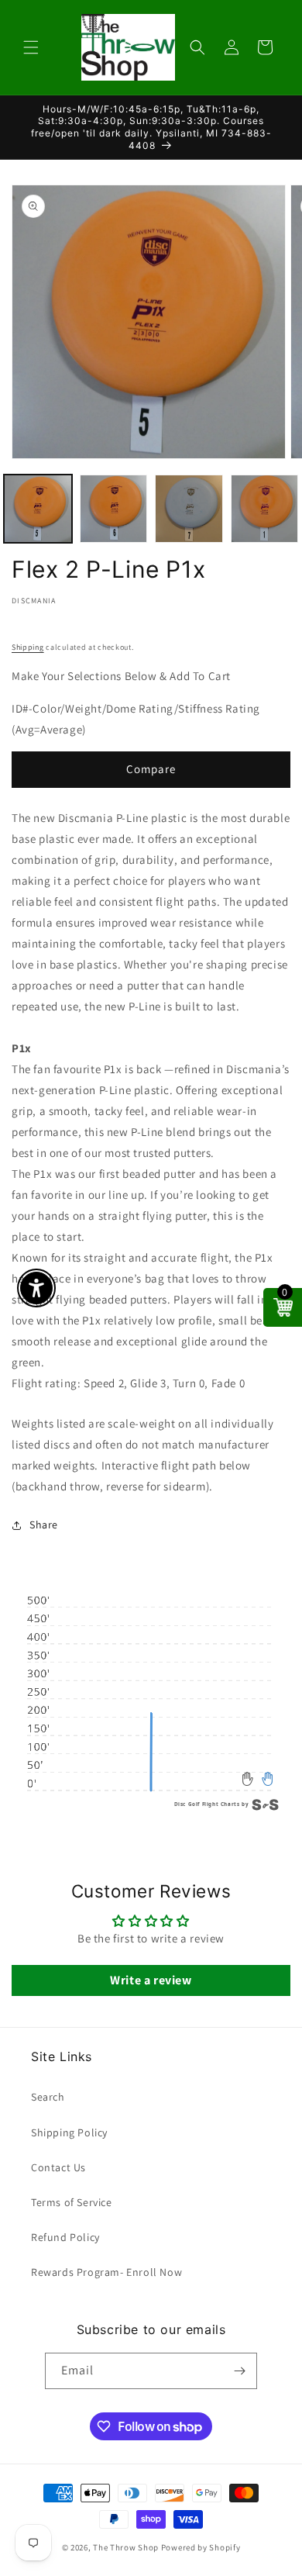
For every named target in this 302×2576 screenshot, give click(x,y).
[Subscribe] (239, 2371)
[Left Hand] (248, 1778)
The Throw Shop (126, 2547)
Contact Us (58, 2167)
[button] (31, 47)
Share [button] (44, 1525)
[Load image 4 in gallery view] (265, 509)
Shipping (28, 647)
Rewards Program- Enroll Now (106, 2272)
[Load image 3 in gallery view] (189, 509)
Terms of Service (72, 2202)
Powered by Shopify (201, 2547)
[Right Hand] (268, 1778)
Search (48, 2097)
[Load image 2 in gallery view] (114, 509)
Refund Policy (65, 2237)
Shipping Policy (69, 2132)
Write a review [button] (151, 1980)
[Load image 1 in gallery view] (38, 509)
